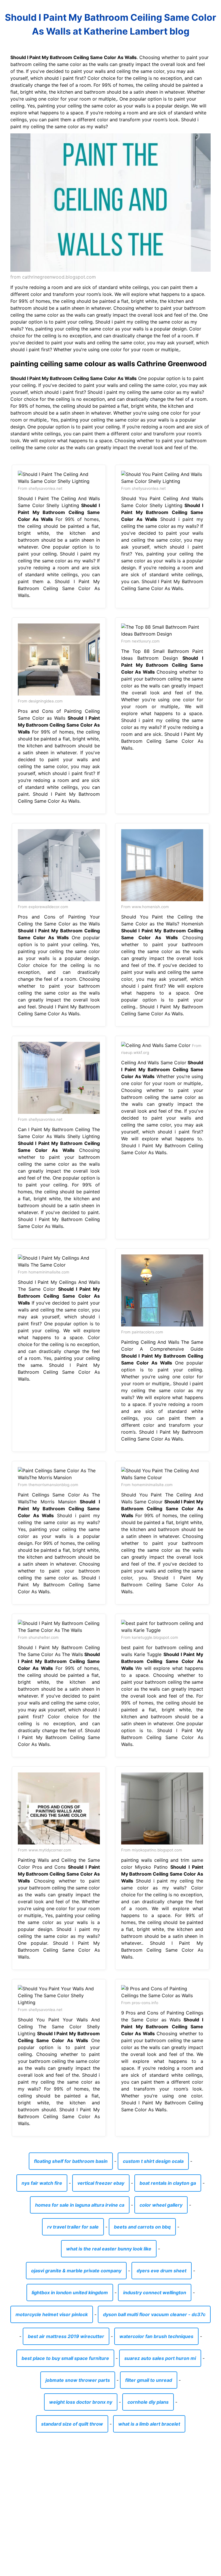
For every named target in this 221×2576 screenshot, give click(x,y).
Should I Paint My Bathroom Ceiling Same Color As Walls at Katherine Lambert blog (110, 24)
